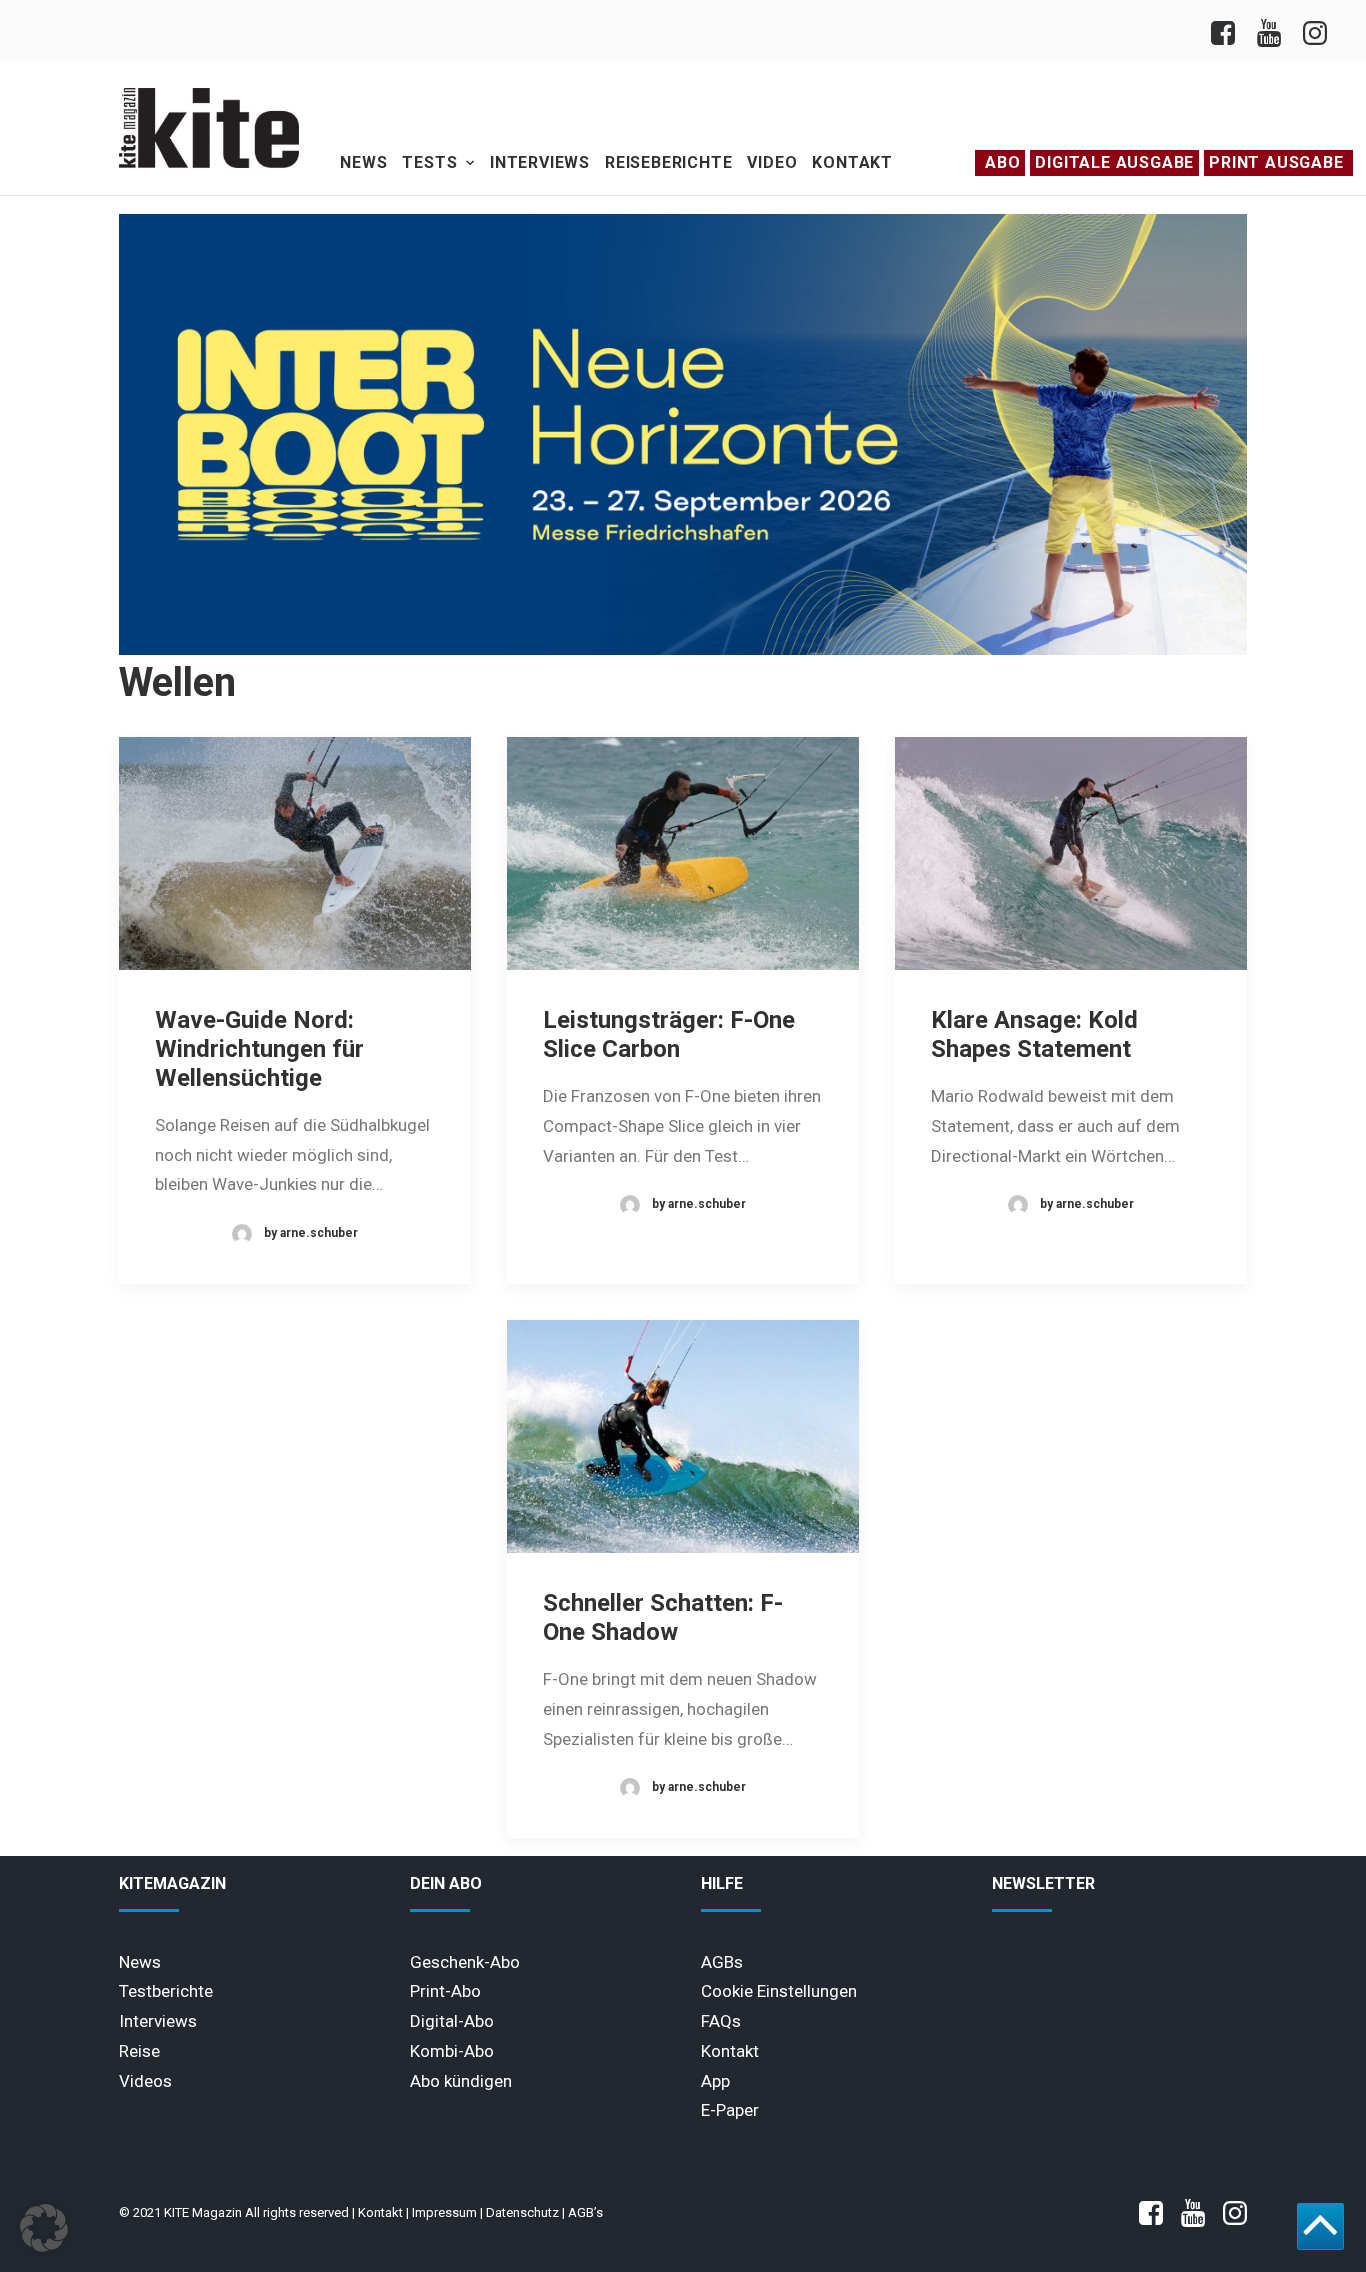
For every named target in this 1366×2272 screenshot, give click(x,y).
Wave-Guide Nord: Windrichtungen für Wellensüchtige (259, 1049)
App (715, 2081)
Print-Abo (445, 1991)
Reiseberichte (668, 162)
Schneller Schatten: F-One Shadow (663, 1617)
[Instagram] (1313, 30)
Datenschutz (522, 2212)
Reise (139, 2051)
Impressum (444, 2212)
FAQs (721, 2021)
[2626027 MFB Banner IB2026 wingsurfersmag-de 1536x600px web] (683, 650)
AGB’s (585, 2212)
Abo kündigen (461, 2081)
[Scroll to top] (1320, 2225)
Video (772, 162)
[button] (295, 854)
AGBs (722, 1962)
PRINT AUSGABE (1276, 162)
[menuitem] (1228, 30)
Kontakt (852, 162)
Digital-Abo (452, 2021)
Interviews (540, 162)
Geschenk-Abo (465, 1962)
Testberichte (166, 1991)
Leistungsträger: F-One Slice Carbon (669, 1034)
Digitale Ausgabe (1114, 162)
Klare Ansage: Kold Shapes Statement (1034, 1034)
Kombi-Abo (452, 2051)
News (363, 162)
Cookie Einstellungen (779, 1991)
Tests (429, 162)
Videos (145, 2081)
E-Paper (730, 2110)
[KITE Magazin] (209, 128)
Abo (1002, 162)
